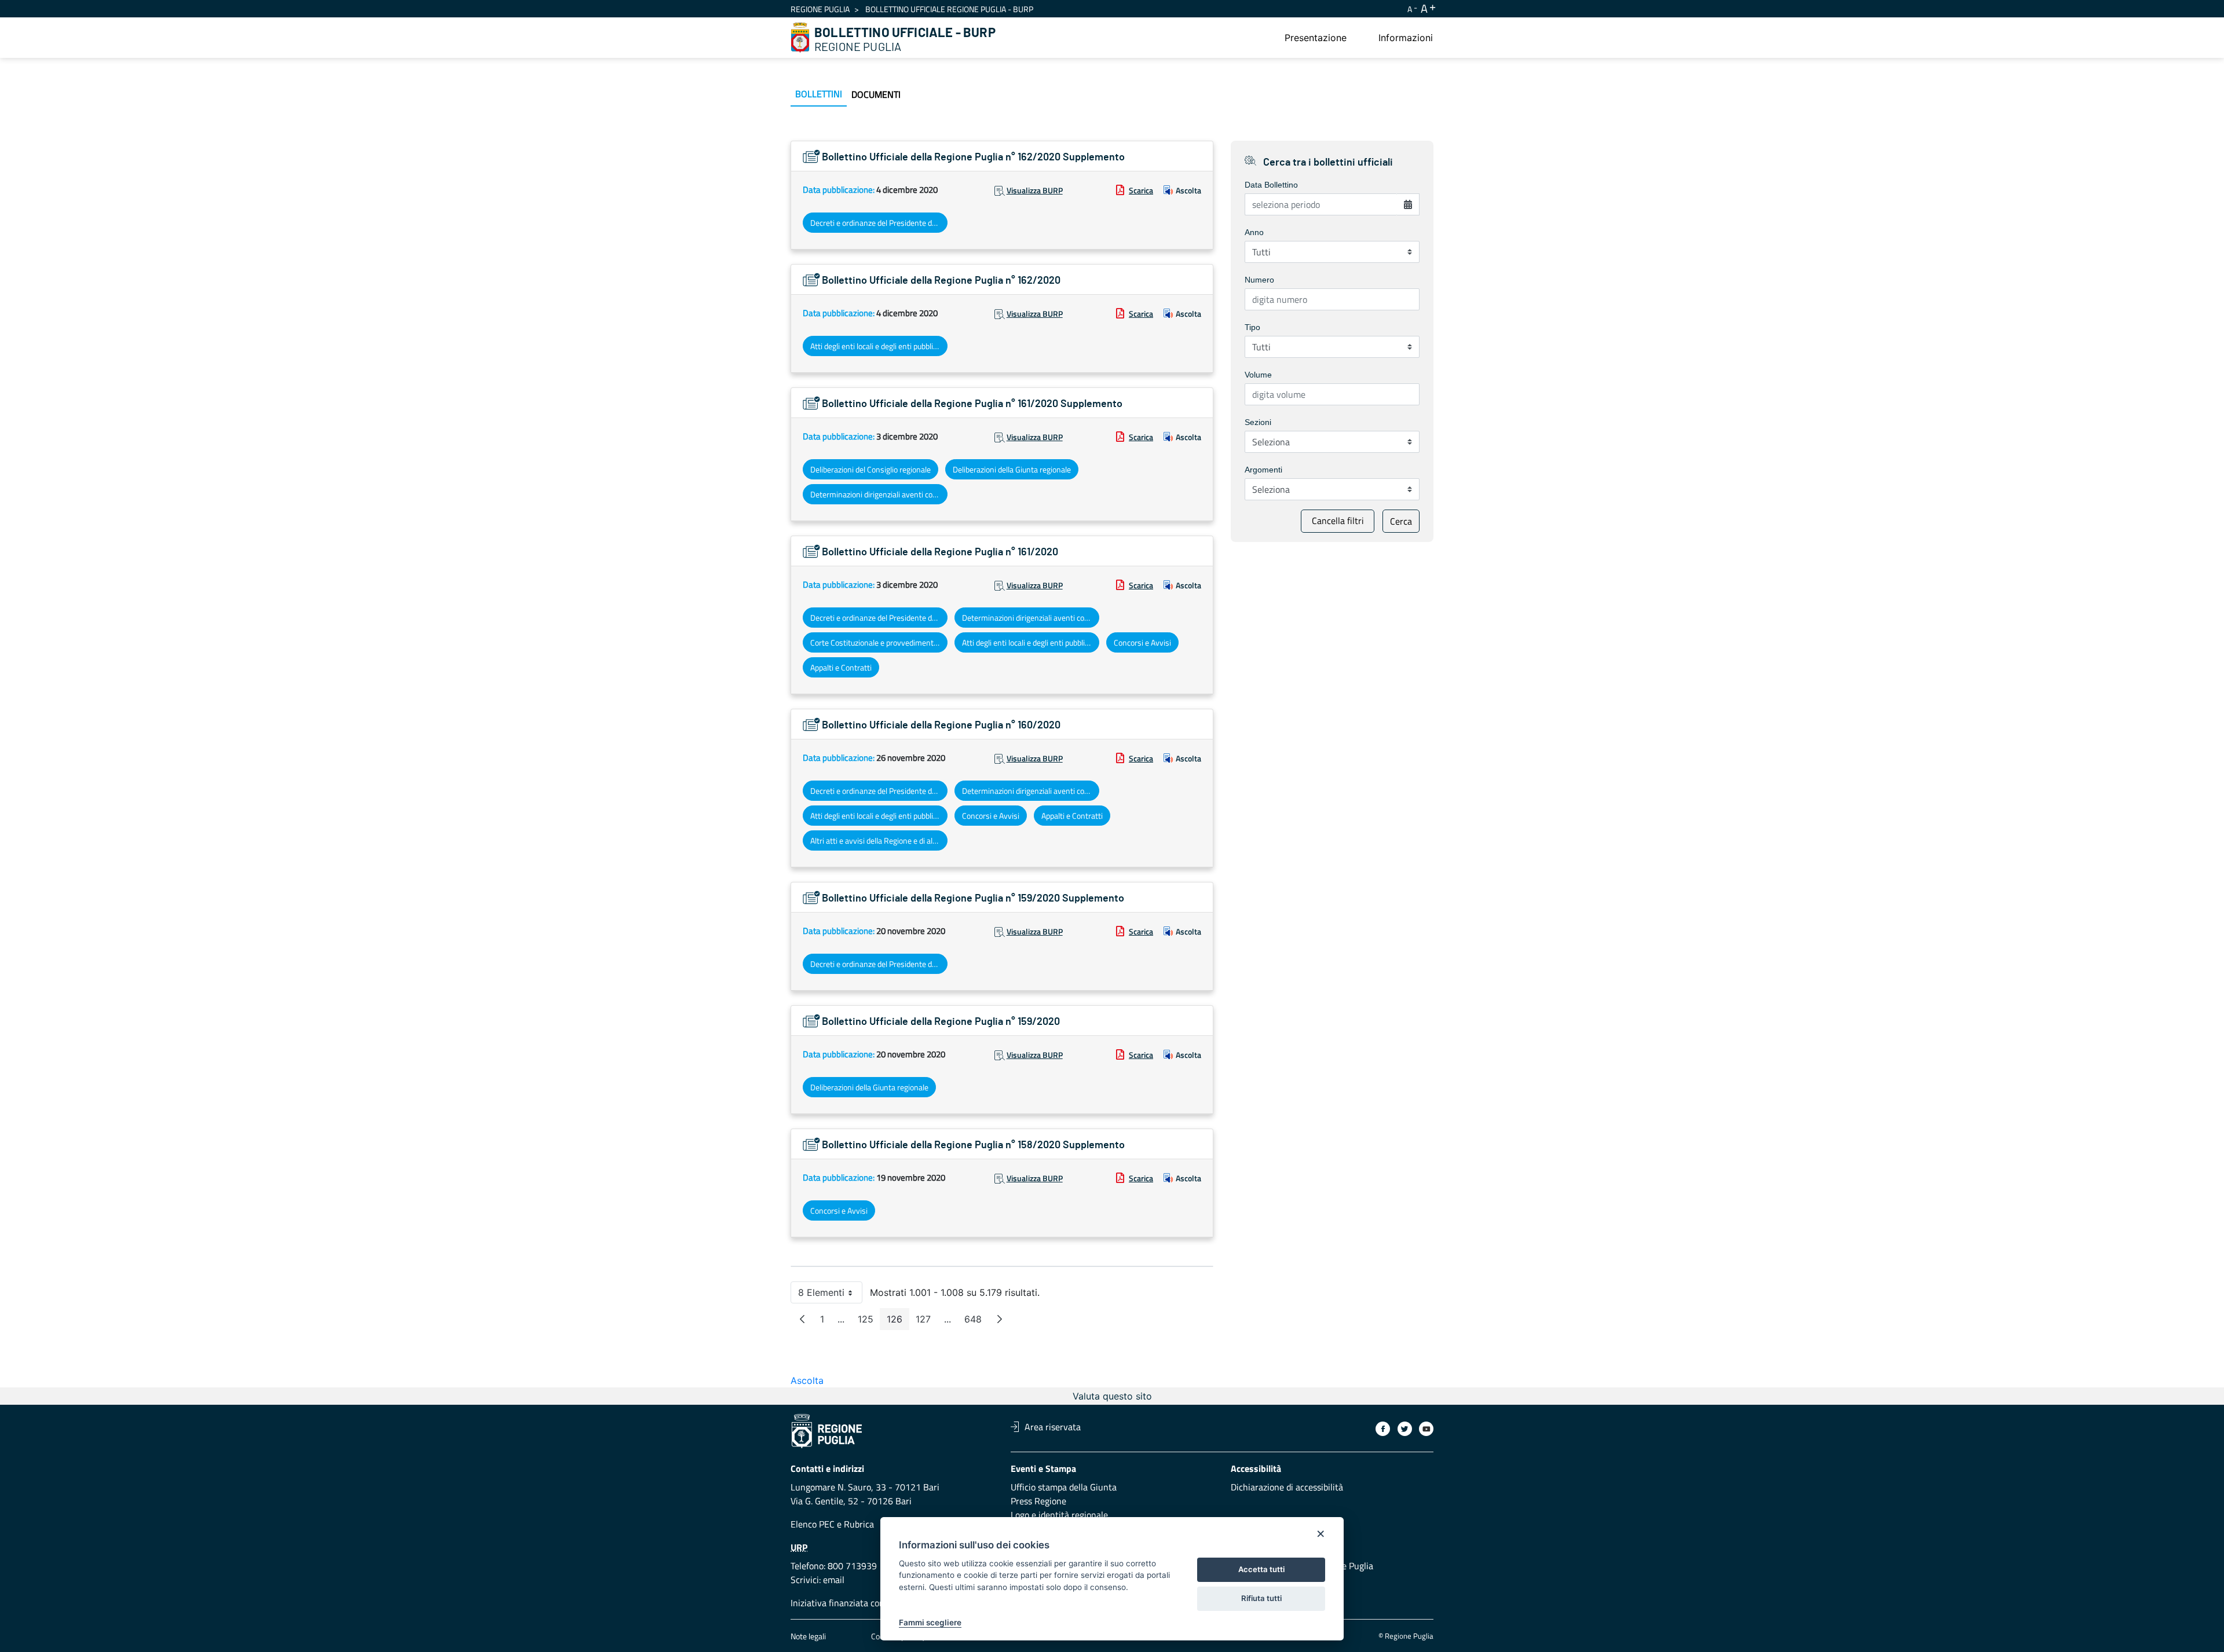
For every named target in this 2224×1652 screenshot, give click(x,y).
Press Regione (1038, 1501)
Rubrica (859, 1524)
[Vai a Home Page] (800, 38)
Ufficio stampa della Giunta (1064, 1487)
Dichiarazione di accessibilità (1287, 1487)
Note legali (808, 1636)
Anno (1254, 232)
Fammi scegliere (930, 1622)
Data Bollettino (1271, 185)
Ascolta (1188, 190)
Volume (1258, 375)
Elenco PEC (813, 1524)
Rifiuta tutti (1261, 1598)
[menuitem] (1316, 38)
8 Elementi (830, 1295)
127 (927, 1322)
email (834, 1580)
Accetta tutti (1261, 1569)
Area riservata (1053, 1427)
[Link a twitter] (1405, 1429)
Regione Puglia (820, 9)
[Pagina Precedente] (802, 1319)
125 (869, 1322)
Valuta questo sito (1112, 1396)
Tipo (1252, 327)
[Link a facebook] (1383, 1429)
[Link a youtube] (1426, 1429)
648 (976, 1322)
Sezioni (1258, 422)
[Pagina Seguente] (1000, 1319)
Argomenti (1263, 470)
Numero (1259, 280)
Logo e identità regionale (1059, 1515)
